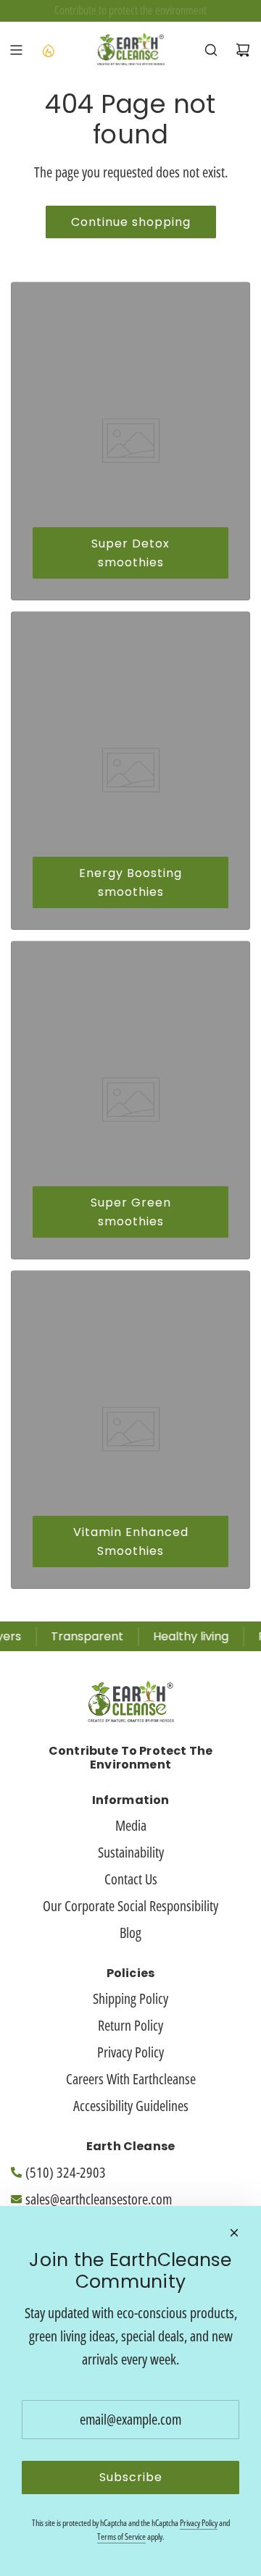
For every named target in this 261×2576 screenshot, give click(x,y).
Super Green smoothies (131, 1212)
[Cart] (243, 50)
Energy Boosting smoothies (130, 882)
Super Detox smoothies (130, 553)
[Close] (234, 2233)
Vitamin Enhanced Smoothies (131, 1541)
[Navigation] (16, 50)
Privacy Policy (199, 2523)
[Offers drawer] (48, 50)
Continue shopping (131, 222)
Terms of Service (121, 2537)
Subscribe (131, 2477)
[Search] (211, 50)
